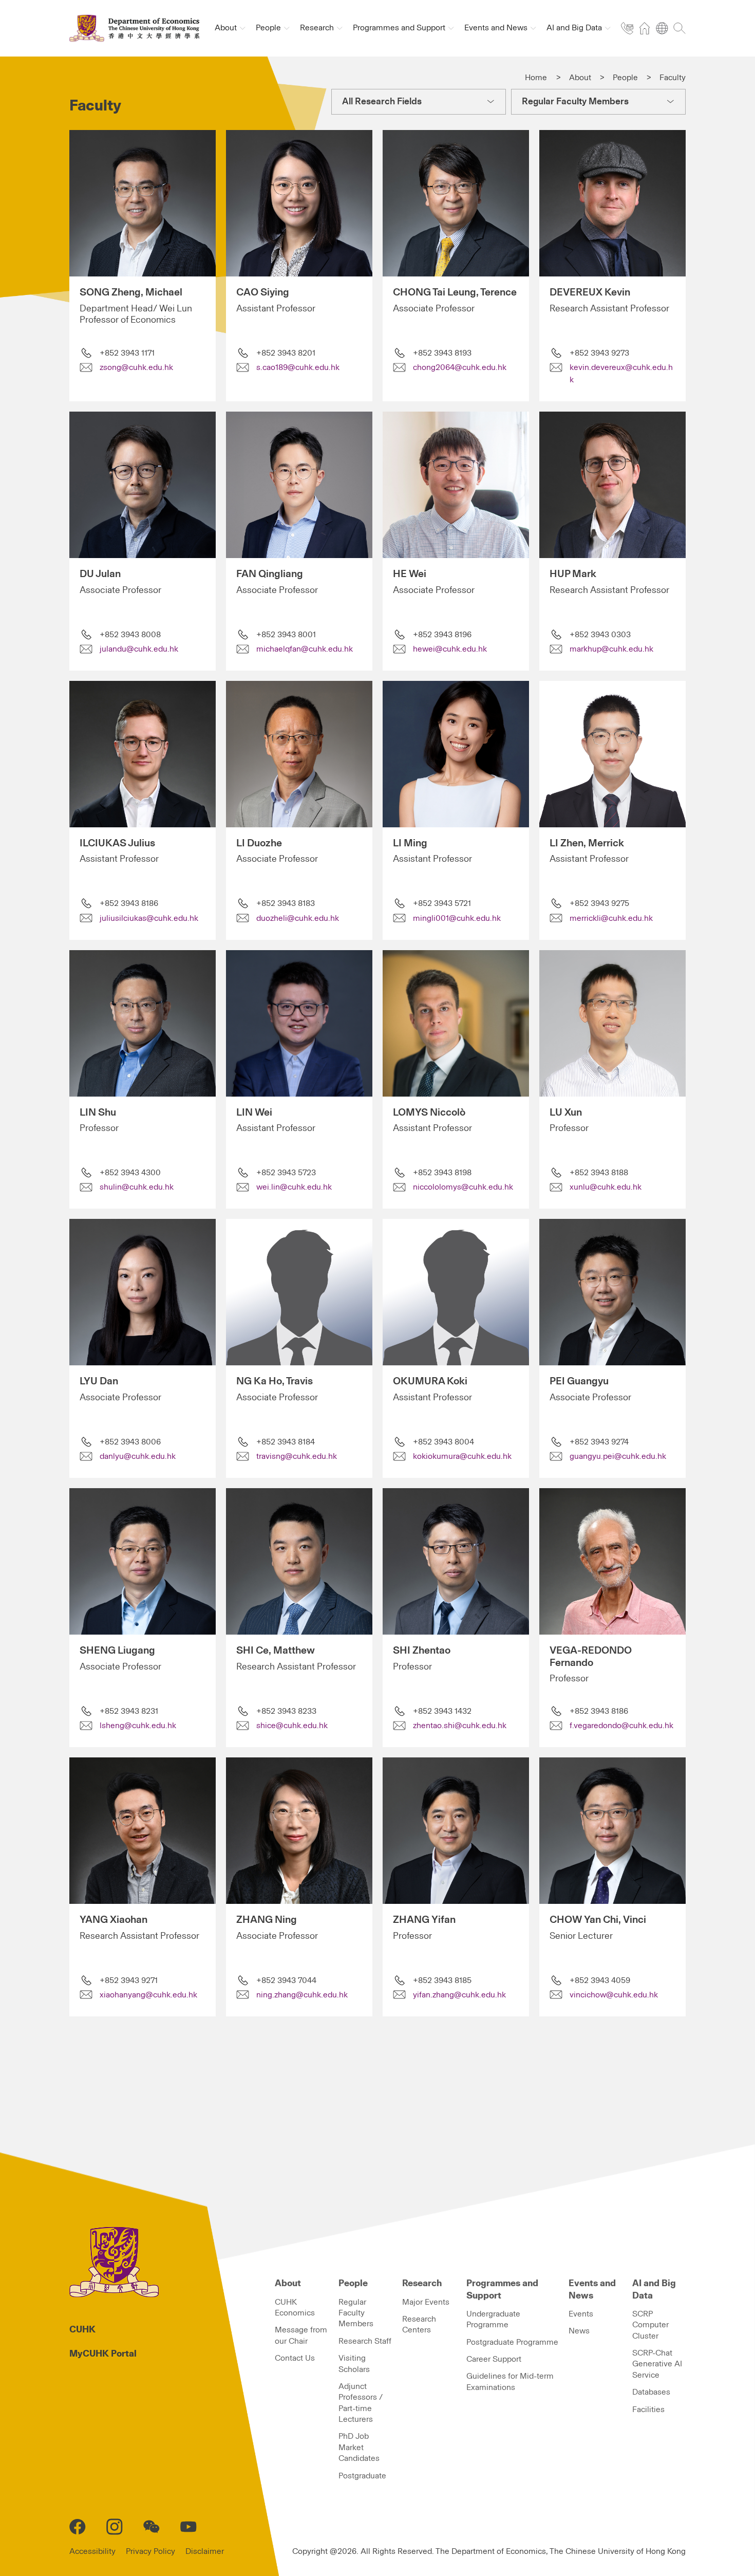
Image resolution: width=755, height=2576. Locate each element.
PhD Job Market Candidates (359, 2447)
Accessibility (92, 2551)
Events (581, 2314)
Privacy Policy (150, 2551)
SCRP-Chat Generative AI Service (657, 2364)
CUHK (82, 2330)
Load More (367, 2080)
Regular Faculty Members (356, 2313)
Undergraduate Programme (493, 2319)
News (579, 2331)
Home (536, 78)
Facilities (648, 2410)
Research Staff (365, 2341)
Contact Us (295, 2358)
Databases (651, 2392)
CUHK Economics (295, 2308)
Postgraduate (362, 2476)
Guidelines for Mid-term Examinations (510, 2382)
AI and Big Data (654, 2290)
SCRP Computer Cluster (650, 2325)
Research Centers (419, 2324)
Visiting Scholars (354, 2364)
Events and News (592, 2290)
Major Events (426, 2302)
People (625, 78)
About (580, 78)
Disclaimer (205, 2551)
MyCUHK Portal (103, 2354)
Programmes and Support (502, 2290)
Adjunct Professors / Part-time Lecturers (361, 2403)
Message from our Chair (301, 2335)
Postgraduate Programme (512, 2342)
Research (422, 2284)
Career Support (494, 2359)
